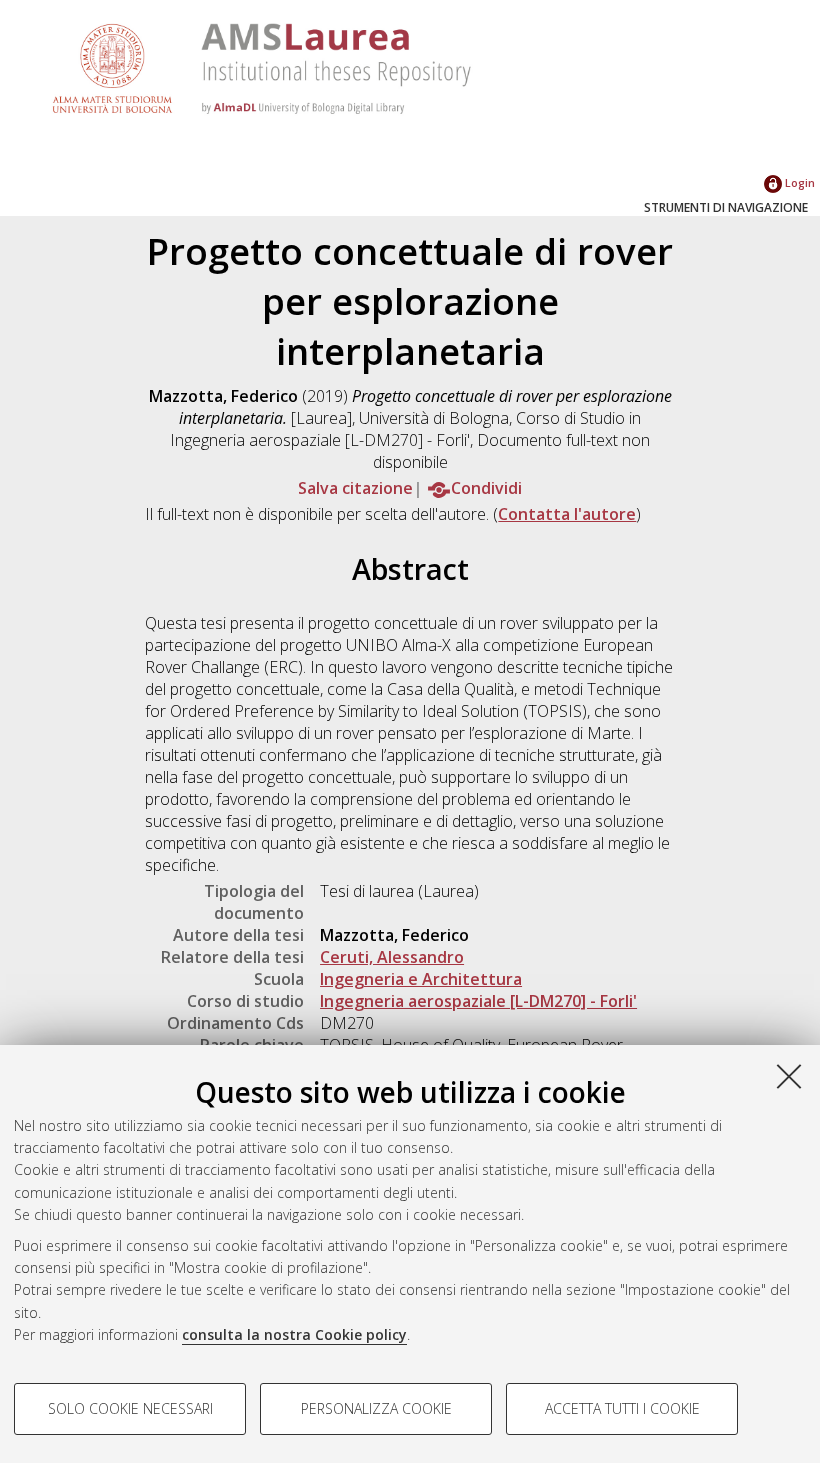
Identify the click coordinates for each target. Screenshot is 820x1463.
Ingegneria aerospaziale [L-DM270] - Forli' (478, 1001)
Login (798, 182)
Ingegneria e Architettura (421, 979)
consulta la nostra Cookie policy (294, 1334)
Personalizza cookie (376, 1408)
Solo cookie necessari (130, 1408)
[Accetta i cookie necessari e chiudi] (789, 1076)
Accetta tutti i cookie (622, 1408)
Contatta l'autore (567, 514)
